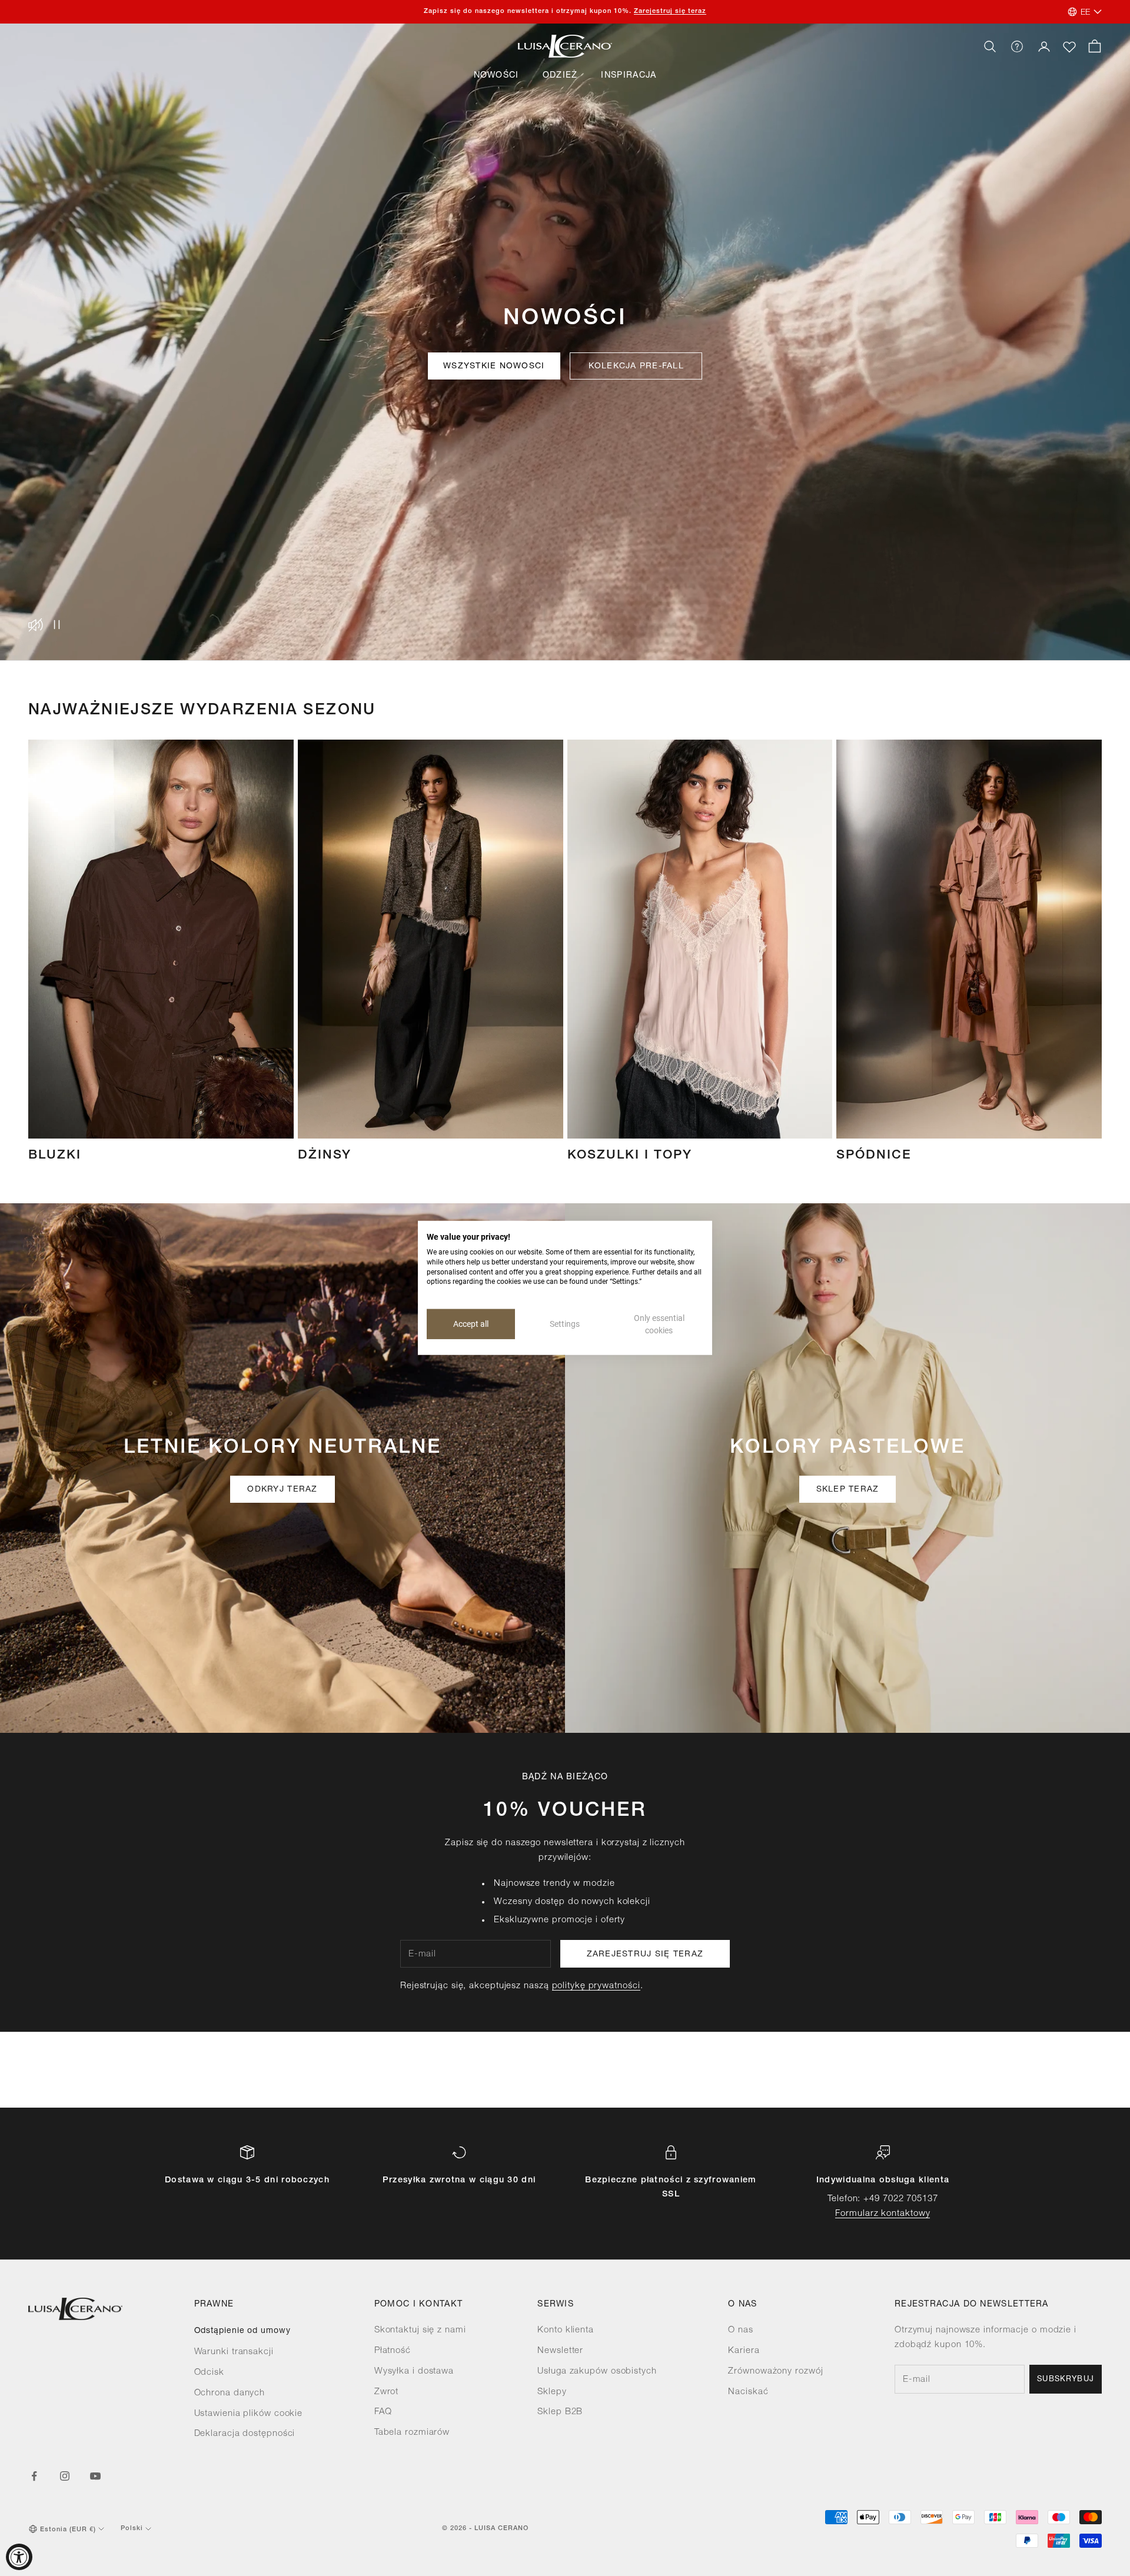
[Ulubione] (1069, 47)
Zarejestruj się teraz (670, 11)
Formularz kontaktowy (883, 2214)
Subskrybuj (1066, 2380)
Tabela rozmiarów (412, 2433)
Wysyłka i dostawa (414, 2372)
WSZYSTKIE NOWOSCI (494, 367)
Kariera (744, 2351)
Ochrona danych (230, 2393)
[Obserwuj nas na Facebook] (34, 2476)
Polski (132, 2529)
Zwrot (387, 2392)
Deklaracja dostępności (245, 2434)
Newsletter (560, 2351)
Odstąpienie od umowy (242, 2331)
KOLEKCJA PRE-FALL (636, 367)
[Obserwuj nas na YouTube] (95, 2476)
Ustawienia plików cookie (249, 2414)
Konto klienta (566, 2330)
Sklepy (552, 2392)
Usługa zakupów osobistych (597, 2372)
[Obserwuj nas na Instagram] (65, 2476)
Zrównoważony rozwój (775, 2372)
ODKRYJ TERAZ (282, 1490)
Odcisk (209, 2373)
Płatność (393, 2351)
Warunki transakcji (234, 2352)
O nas (741, 2330)
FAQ (383, 2412)
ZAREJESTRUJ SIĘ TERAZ (645, 1955)
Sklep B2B (560, 2412)
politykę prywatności (596, 1986)
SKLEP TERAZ (848, 1490)
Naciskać (748, 2392)
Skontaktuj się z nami (420, 2330)
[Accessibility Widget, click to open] (19, 2557)
